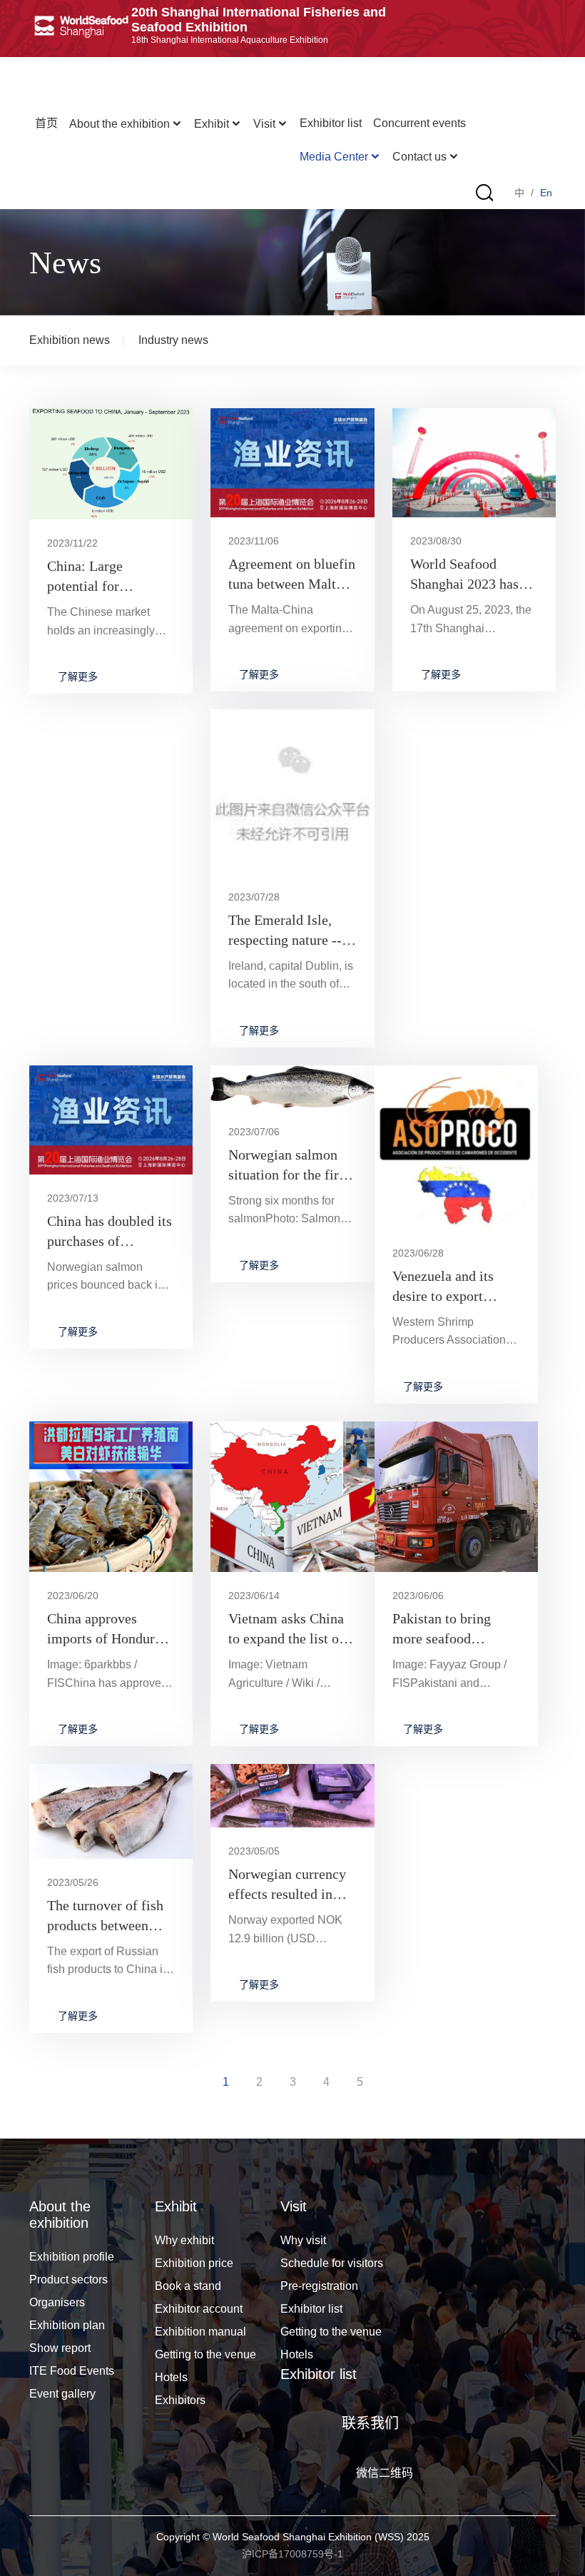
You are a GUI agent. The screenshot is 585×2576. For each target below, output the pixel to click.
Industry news (173, 340)
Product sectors (68, 2280)
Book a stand (188, 2286)
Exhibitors (180, 2400)
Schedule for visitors (332, 2263)
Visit (264, 124)
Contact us (419, 157)
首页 (46, 123)
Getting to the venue (205, 2354)
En (546, 193)
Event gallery (62, 2394)
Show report (60, 2348)
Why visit (303, 2240)
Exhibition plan (67, 2325)
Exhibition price (194, 2263)
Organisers (57, 2302)
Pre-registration (319, 2286)
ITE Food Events (72, 2371)
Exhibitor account (199, 2309)
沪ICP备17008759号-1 (292, 2554)
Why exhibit (184, 2240)
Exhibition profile (72, 2257)
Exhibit (212, 124)
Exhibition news (70, 340)
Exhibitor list (331, 123)
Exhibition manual (200, 2332)
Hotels (171, 2377)
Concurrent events (419, 123)
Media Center (334, 157)
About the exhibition (119, 124)
